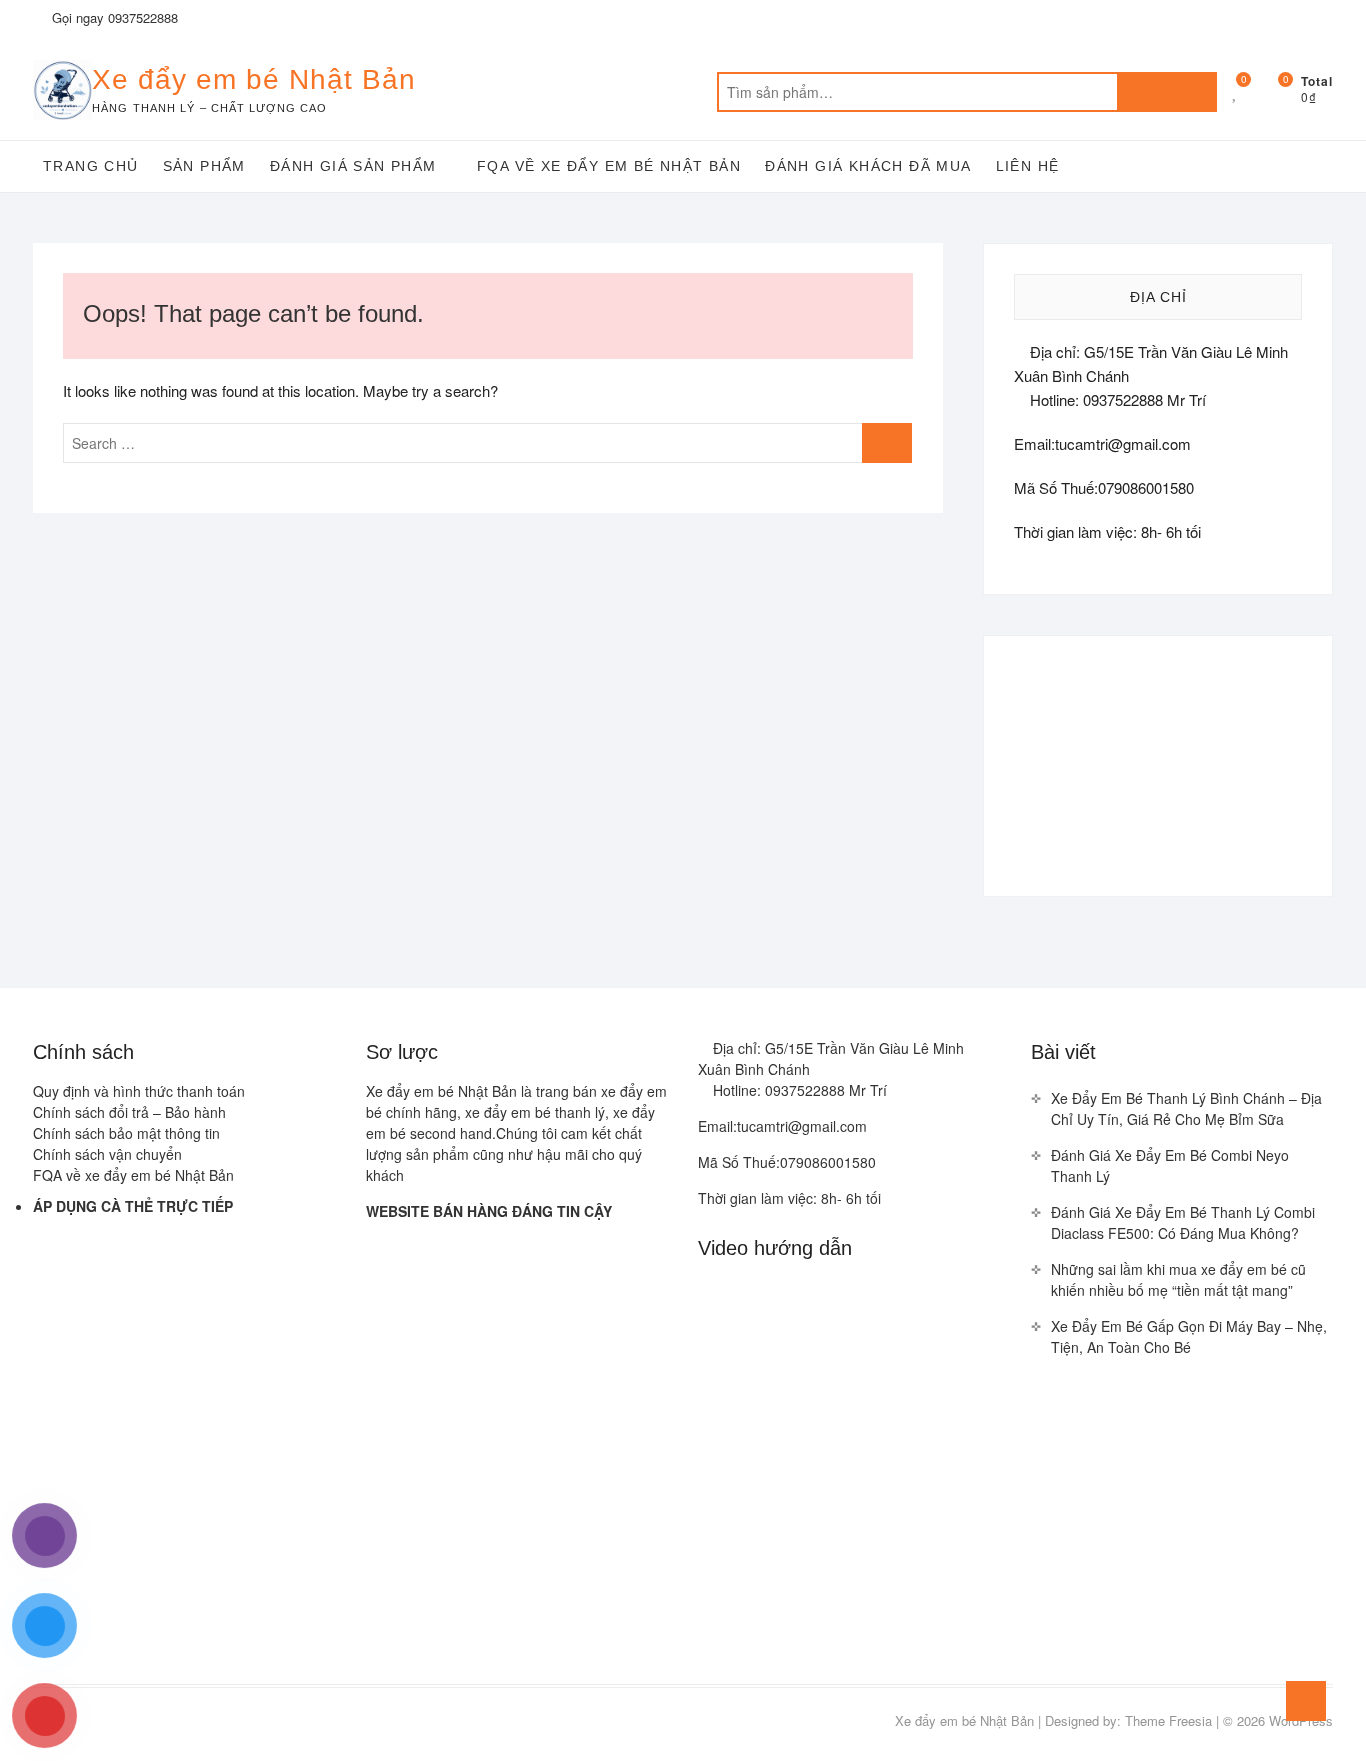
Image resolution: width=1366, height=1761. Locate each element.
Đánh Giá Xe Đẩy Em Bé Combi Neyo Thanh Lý (1170, 1165)
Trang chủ (91, 166)
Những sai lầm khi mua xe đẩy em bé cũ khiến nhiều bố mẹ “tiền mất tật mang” (1178, 1279)
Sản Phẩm (204, 166)
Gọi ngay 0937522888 (113, 17)
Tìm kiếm (1167, 92)
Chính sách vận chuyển (107, 1154)
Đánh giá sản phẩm (353, 166)
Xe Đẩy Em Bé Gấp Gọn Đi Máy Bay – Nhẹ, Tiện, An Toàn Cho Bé (1189, 1336)
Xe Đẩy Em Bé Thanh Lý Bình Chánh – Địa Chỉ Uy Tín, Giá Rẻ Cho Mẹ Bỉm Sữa (1186, 1108)
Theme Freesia (1168, 1720)
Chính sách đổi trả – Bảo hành (129, 1112)
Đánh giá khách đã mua (868, 166)
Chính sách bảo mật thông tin (126, 1133)
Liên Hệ (1028, 166)
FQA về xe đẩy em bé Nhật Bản (609, 166)
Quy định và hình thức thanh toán (139, 1091)
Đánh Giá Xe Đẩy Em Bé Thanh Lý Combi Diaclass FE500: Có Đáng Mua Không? (1183, 1222)
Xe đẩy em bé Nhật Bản (254, 79)
